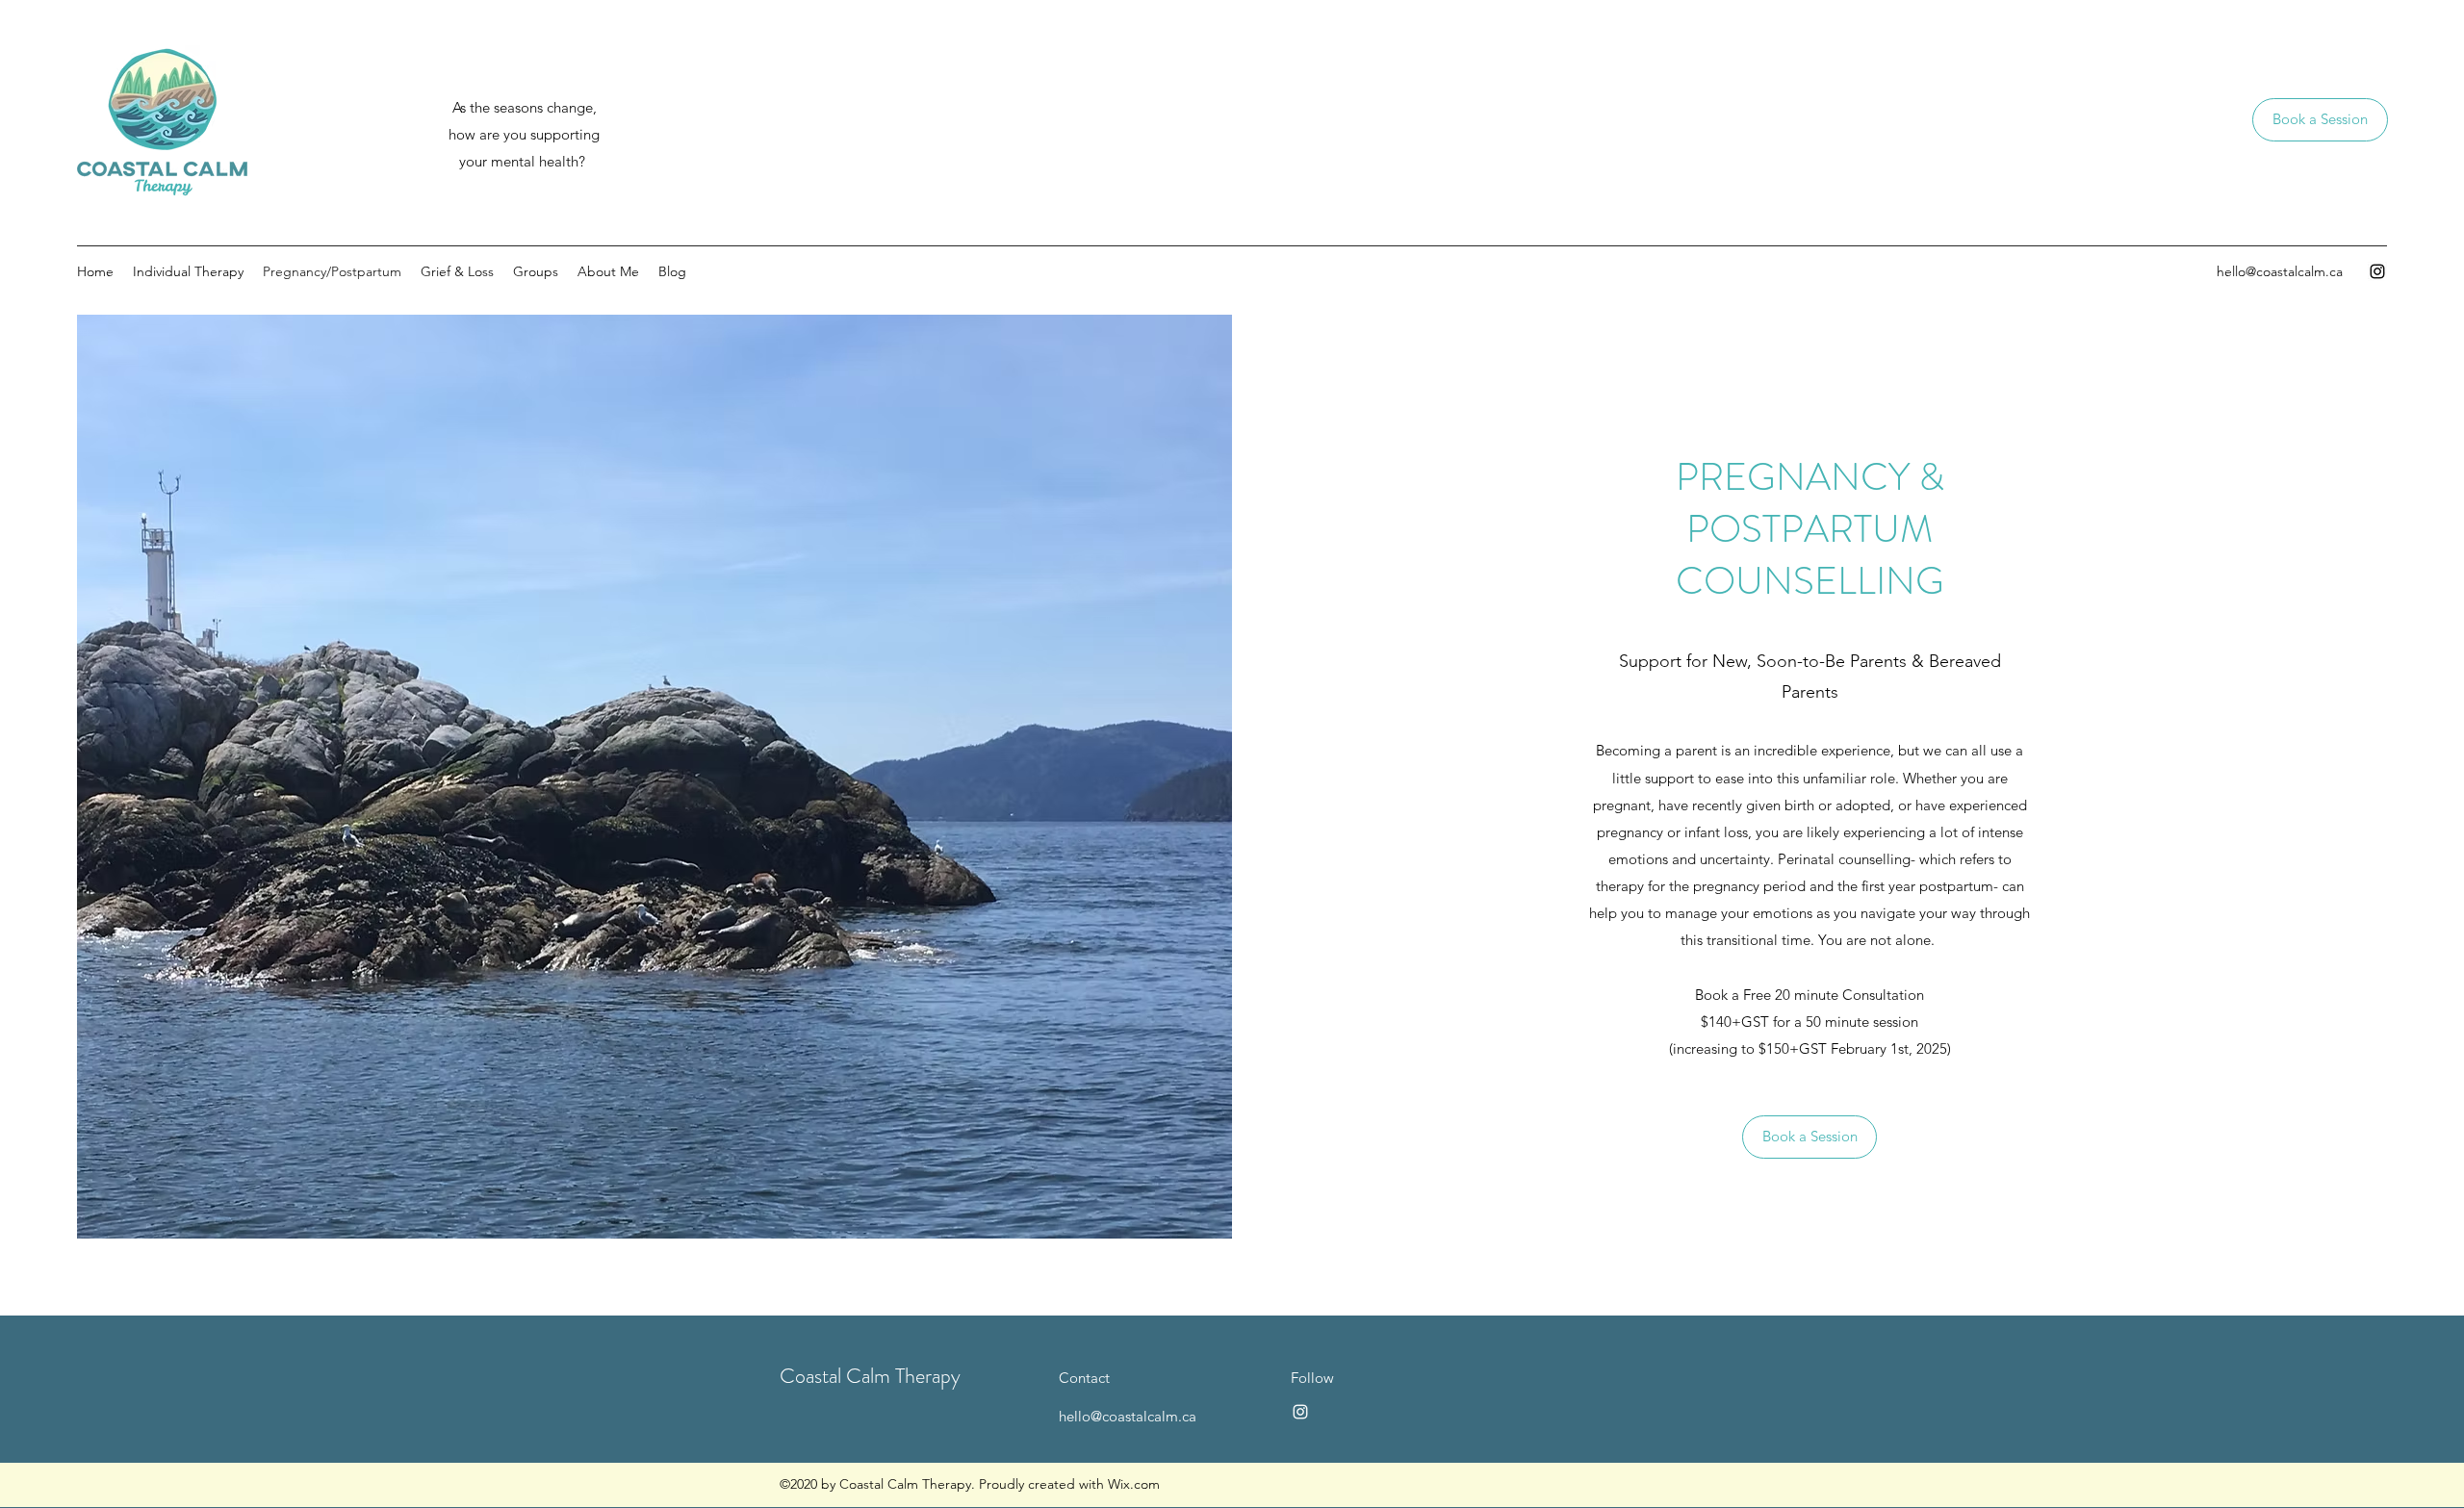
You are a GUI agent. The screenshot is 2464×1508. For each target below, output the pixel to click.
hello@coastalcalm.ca (2280, 271)
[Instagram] (2377, 271)
